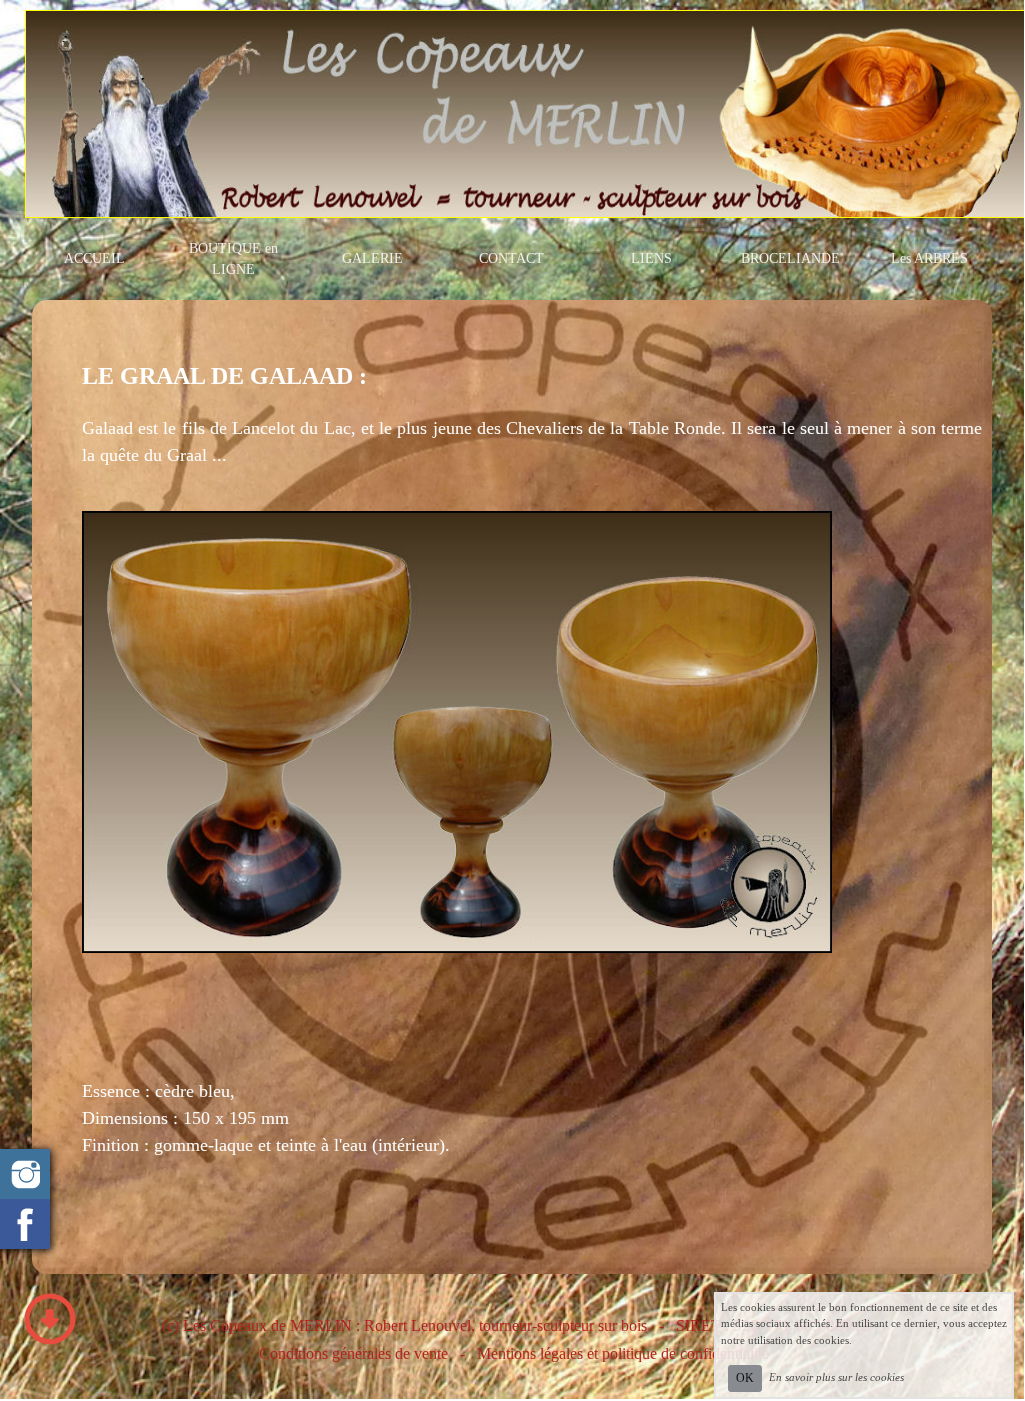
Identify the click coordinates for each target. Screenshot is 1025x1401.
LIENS (651, 258)
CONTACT (511, 258)
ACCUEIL (94, 258)
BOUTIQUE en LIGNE (233, 259)
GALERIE (372, 258)
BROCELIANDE (790, 258)
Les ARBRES (929, 258)
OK (745, 1378)
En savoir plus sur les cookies (836, 1377)
